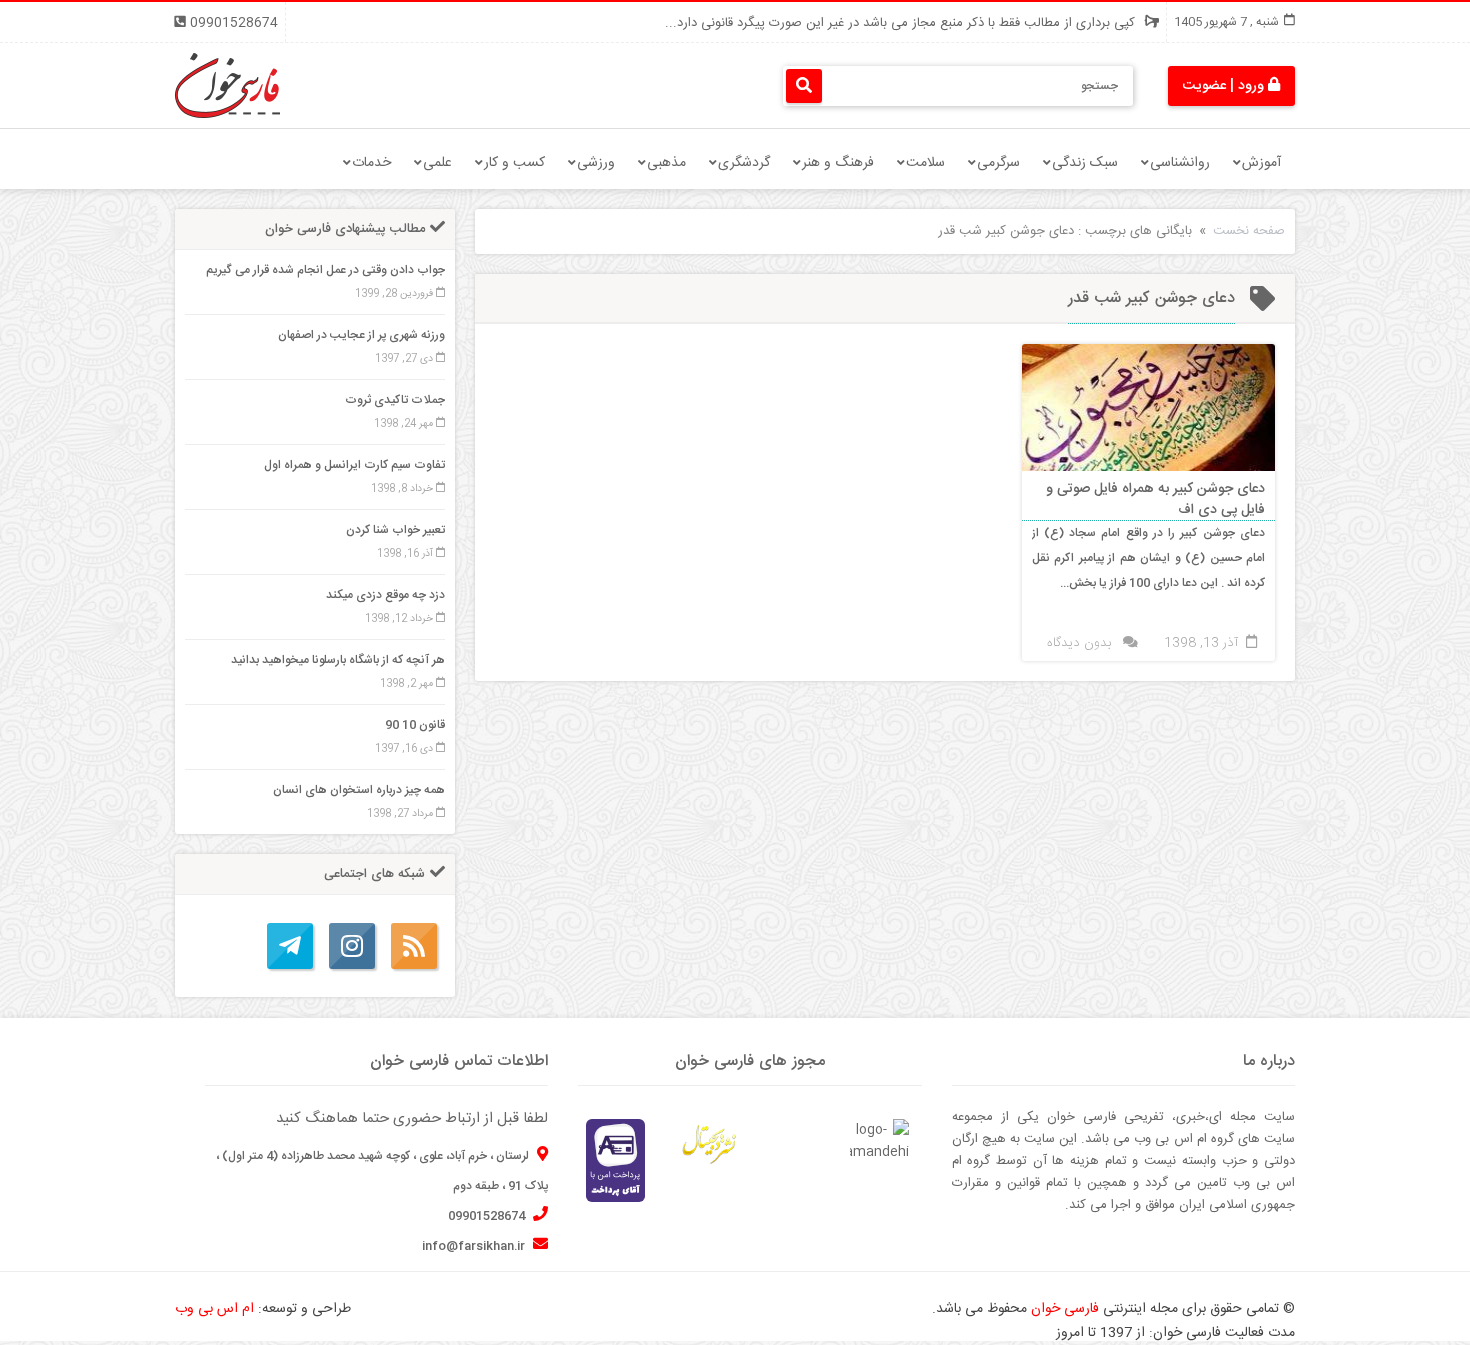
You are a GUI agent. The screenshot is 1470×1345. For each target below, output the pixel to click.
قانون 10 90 (415, 725)
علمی (437, 163)
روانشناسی (1180, 163)
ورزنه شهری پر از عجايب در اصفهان (361, 335)
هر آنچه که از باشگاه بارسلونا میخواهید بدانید (338, 660)
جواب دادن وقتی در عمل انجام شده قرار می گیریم (325, 270)
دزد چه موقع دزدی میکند (385, 595)
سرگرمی (998, 163)
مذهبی (666, 163)
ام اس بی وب (214, 1309)
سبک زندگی (1085, 163)
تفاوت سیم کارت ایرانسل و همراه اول (354, 465)
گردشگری (744, 163)
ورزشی (596, 163)
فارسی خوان (1065, 1309)
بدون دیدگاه (1079, 643)
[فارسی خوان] (227, 86)
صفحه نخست (1249, 231)
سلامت (925, 163)
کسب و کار (514, 163)
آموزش (1261, 163)
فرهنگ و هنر (838, 163)
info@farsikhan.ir (475, 1246)
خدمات (371, 163)
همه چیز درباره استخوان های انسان (359, 790)
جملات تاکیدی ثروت (395, 400)
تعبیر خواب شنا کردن (395, 530)
